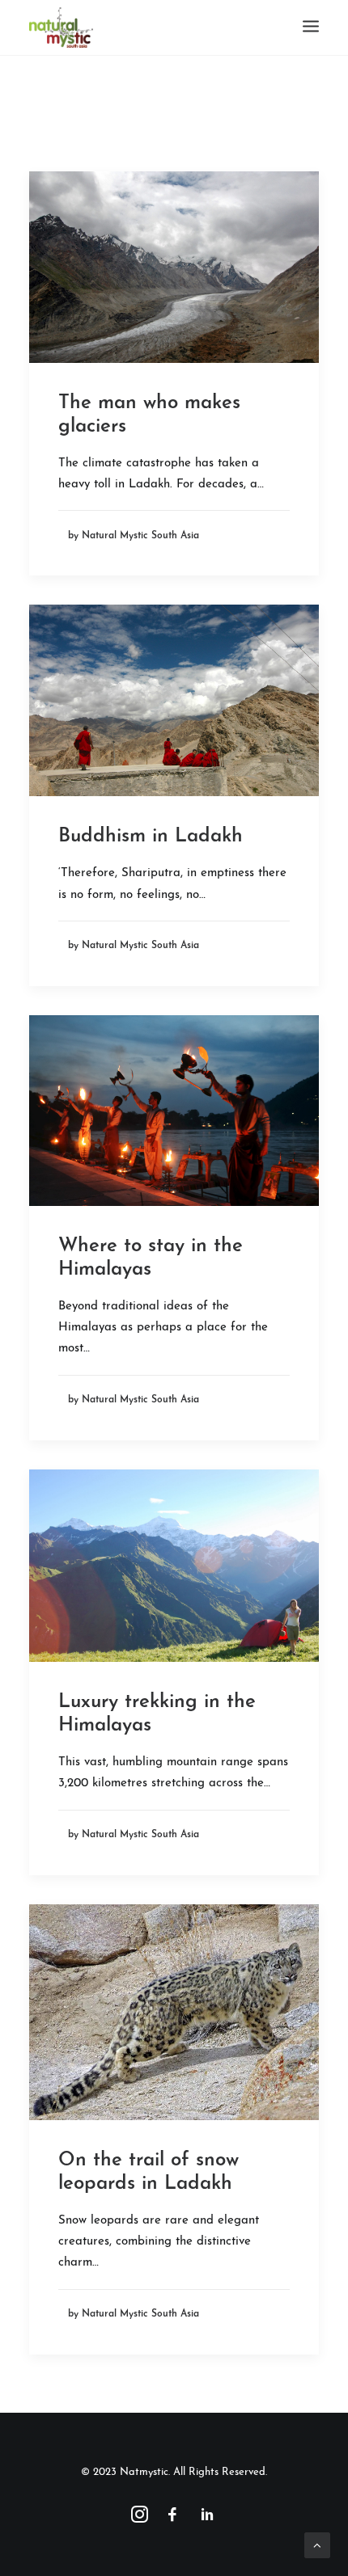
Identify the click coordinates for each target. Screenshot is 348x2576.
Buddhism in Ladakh (151, 837)
